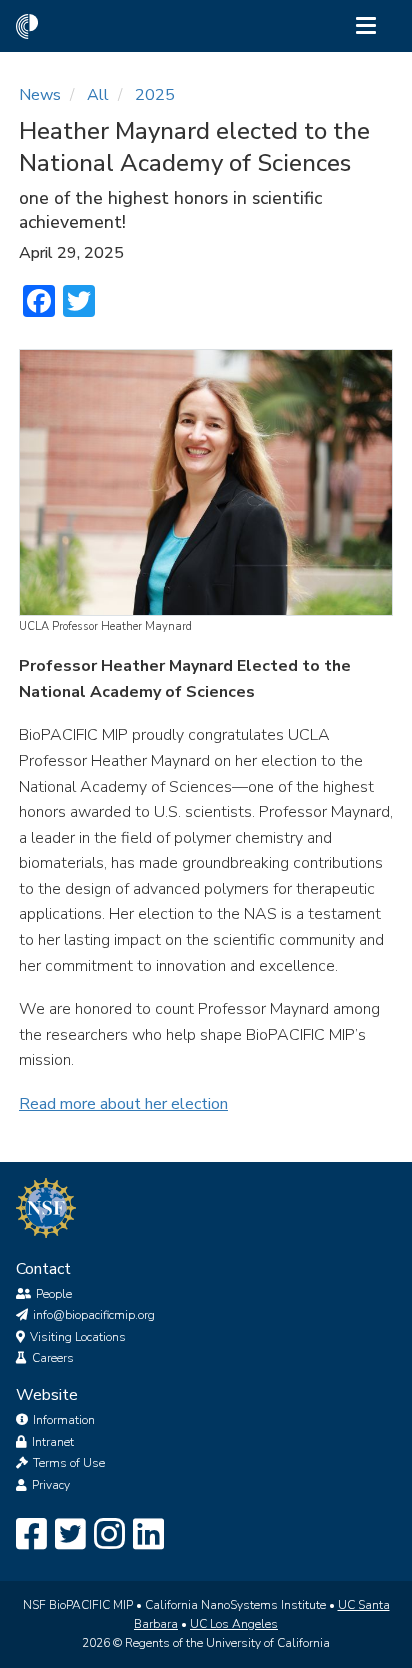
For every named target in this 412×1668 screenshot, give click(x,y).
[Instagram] (109, 1535)
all (98, 95)
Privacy (51, 1485)
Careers (53, 1358)
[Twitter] (70, 1535)
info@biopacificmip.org (94, 1315)
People (54, 1294)
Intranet (53, 1442)
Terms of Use (69, 1463)
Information (64, 1420)
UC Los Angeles (234, 1624)
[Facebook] (31, 1535)
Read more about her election (123, 1104)
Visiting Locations (78, 1337)
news (40, 95)
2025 (155, 95)
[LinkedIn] (148, 1535)
